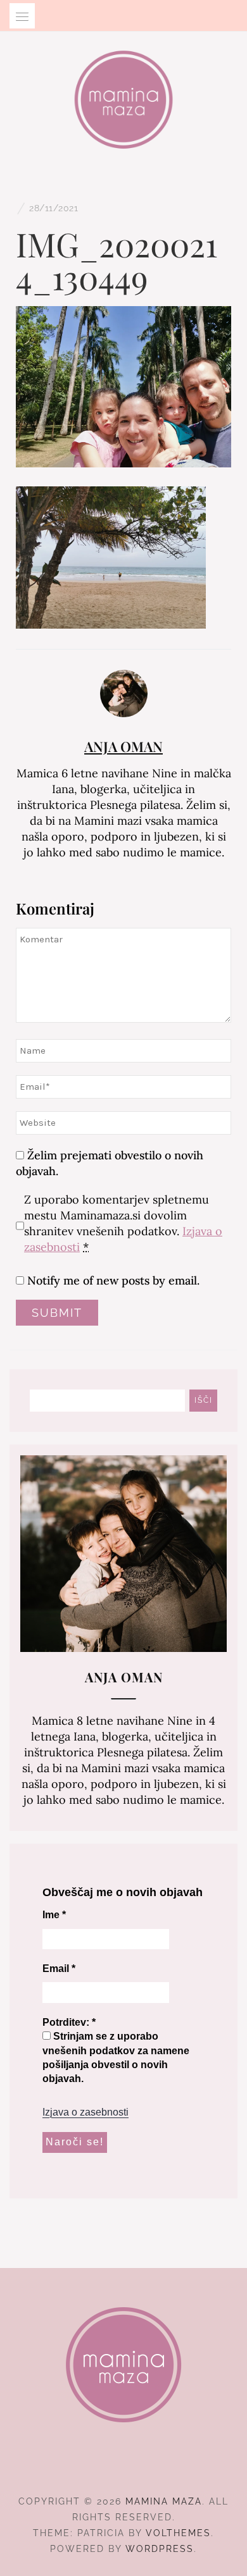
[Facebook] (101, 2467)
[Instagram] (124, 2467)
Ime (54, 1915)
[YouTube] (147, 2467)
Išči (204, 1400)
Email (59, 1969)
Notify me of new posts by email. (113, 1280)
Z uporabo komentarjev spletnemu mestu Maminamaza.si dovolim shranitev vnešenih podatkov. (123, 1223)
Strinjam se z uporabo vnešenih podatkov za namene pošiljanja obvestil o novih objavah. (116, 2057)
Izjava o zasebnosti (85, 2112)
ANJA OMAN (123, 746)
